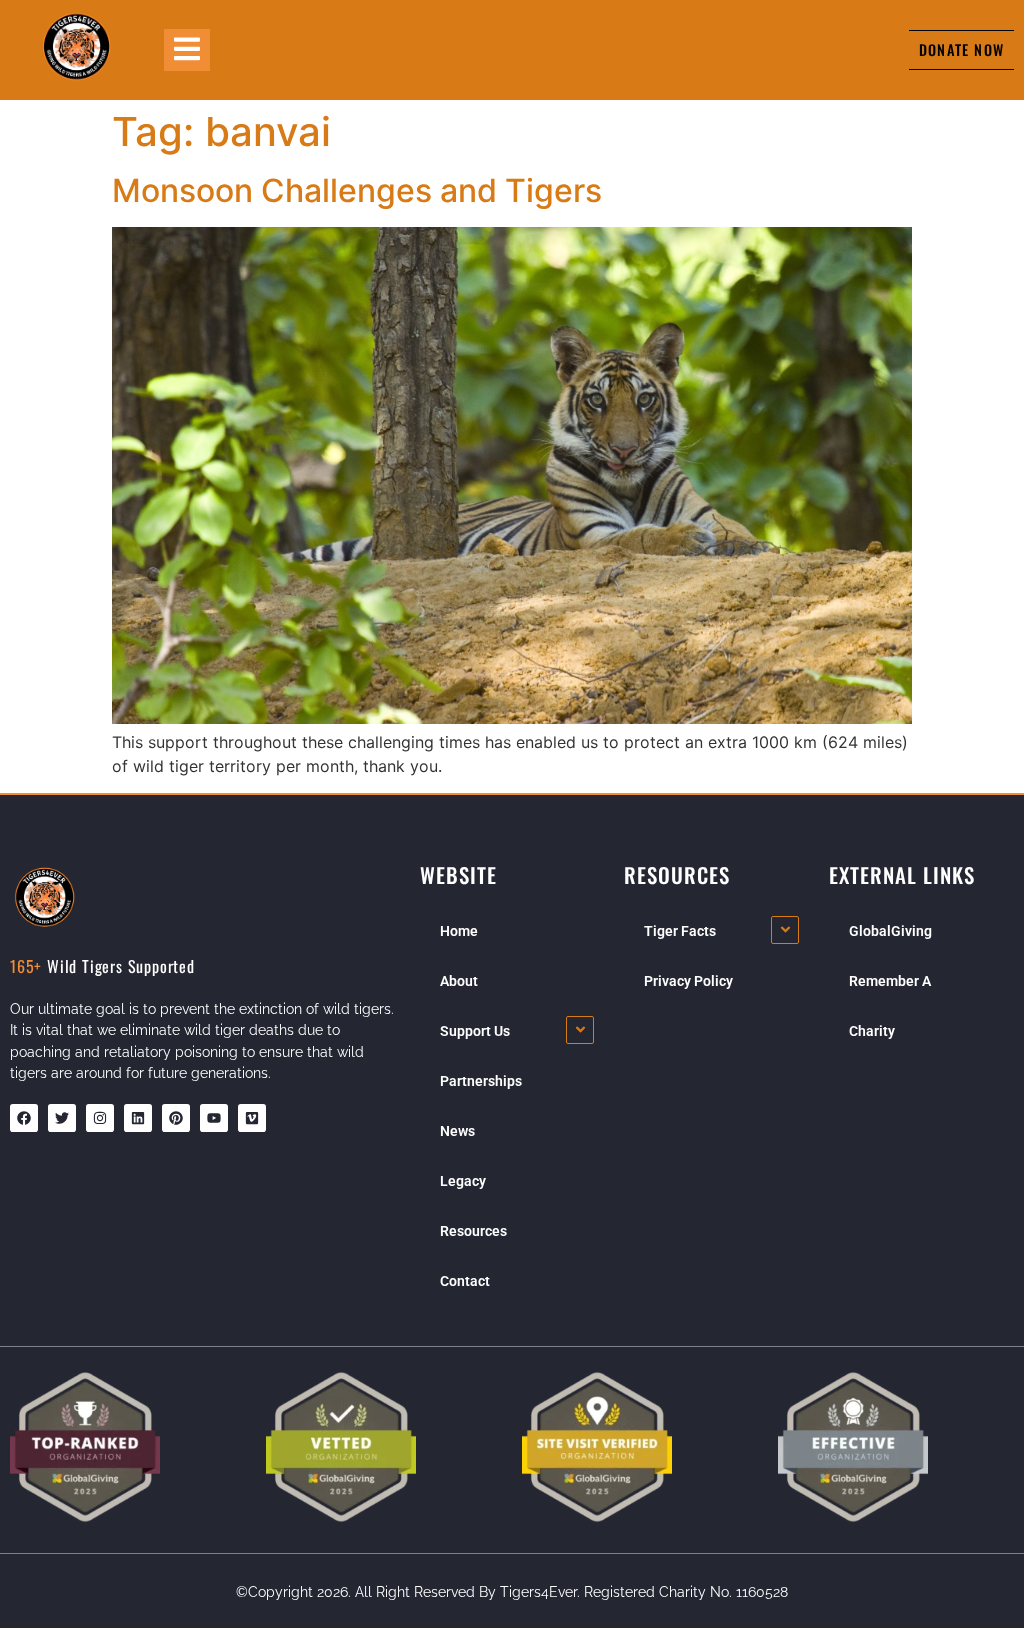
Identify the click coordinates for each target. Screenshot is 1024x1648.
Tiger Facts (680, 931)
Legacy (463, 1181)
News (457, 1131)
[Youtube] (214, 1118)
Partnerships (481, 1081)
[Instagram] (100, 1118)
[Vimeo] (252, 1118)
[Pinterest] (176, 1118)
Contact (465, 1281)
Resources (473, 1231)
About (459, 981)
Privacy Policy (688, 981)
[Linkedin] (138, 1118)
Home (459, 931)
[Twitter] (62, 1118)
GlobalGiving (890, 931)
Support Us (475, 1031)
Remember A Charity (890, 1006)
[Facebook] (24, 1118)
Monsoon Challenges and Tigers (357, 190)
